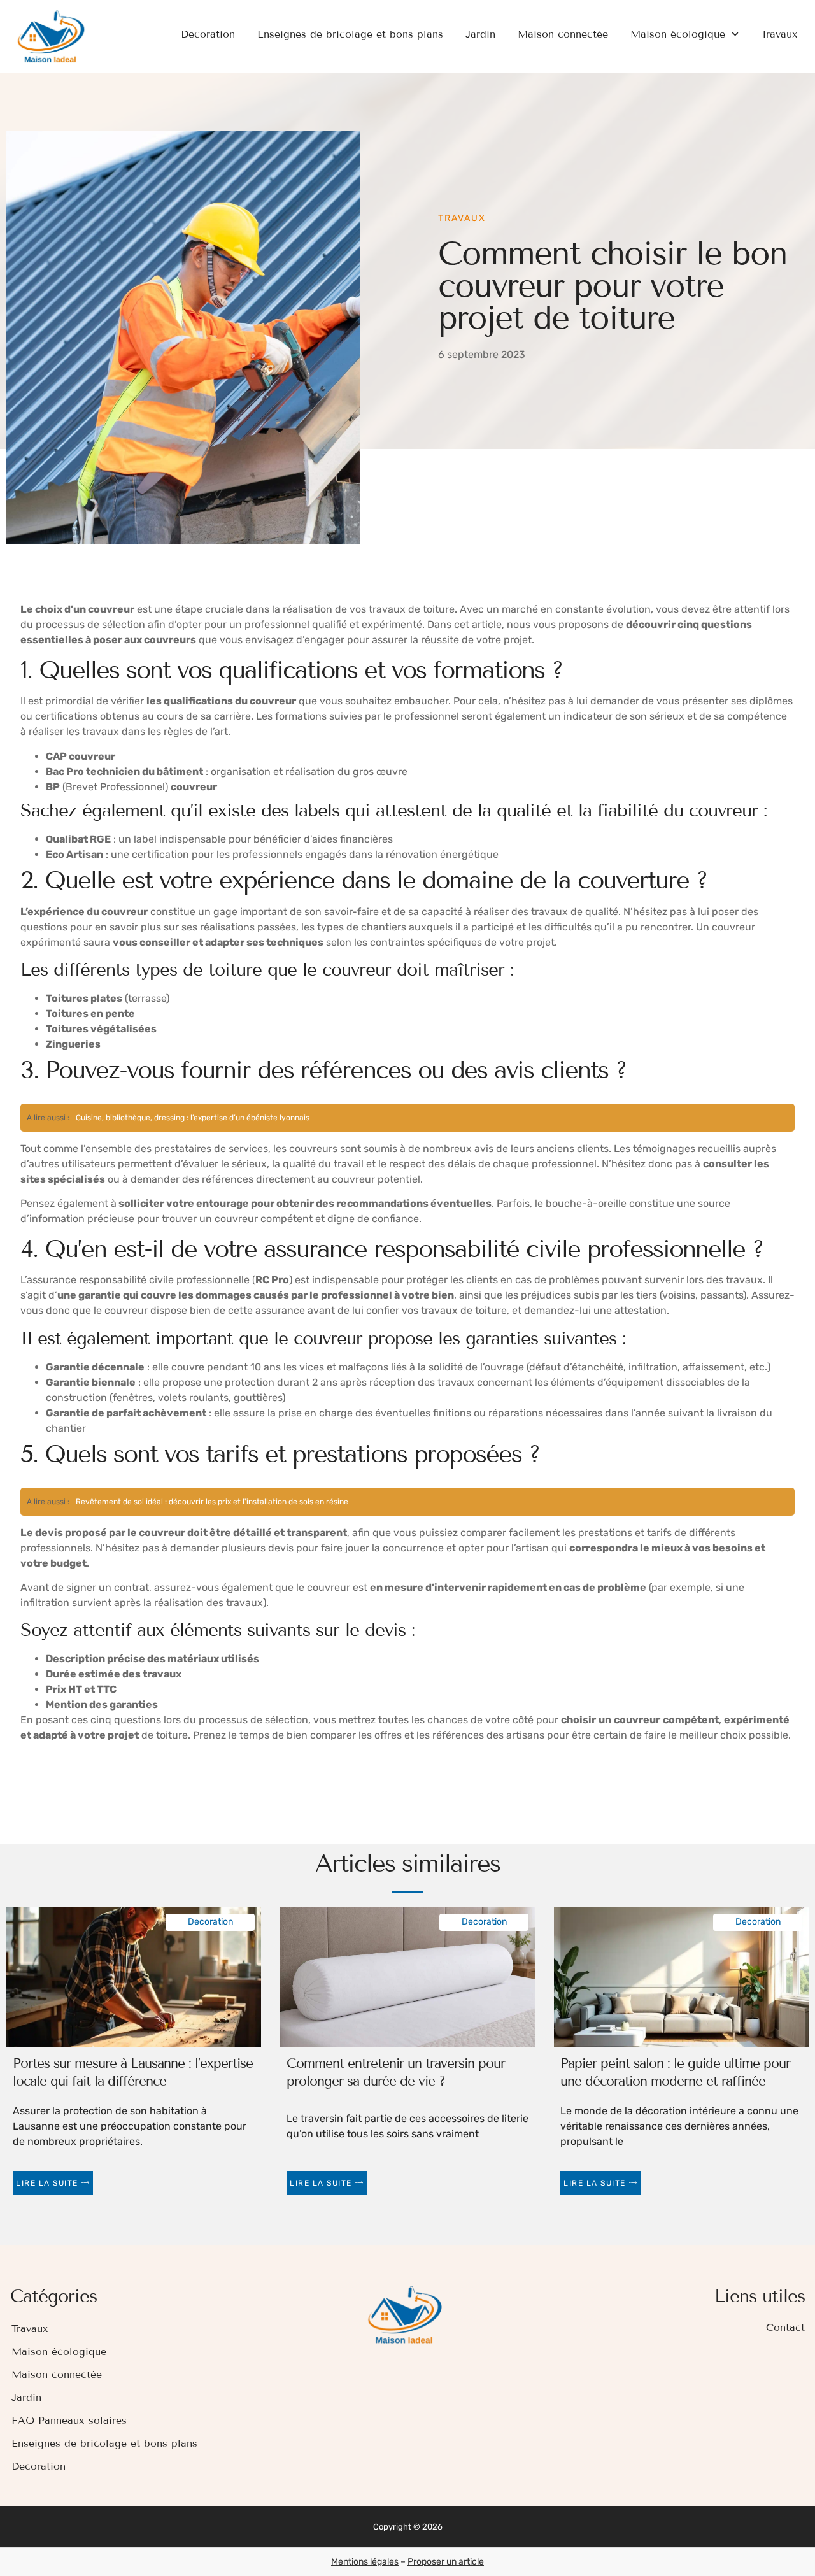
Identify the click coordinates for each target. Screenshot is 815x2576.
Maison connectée (563, 34)
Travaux (779, 34)
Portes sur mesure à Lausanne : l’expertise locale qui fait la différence (133, 2072)
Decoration (208, 34)
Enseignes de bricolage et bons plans (350, 34)
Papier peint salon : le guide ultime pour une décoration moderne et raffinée (675, 2072)
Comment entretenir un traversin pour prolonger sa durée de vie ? (396, 2072)
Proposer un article (446, 2562)
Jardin (480, 34)
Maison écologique (678, 34)
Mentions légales (365, 2562)
